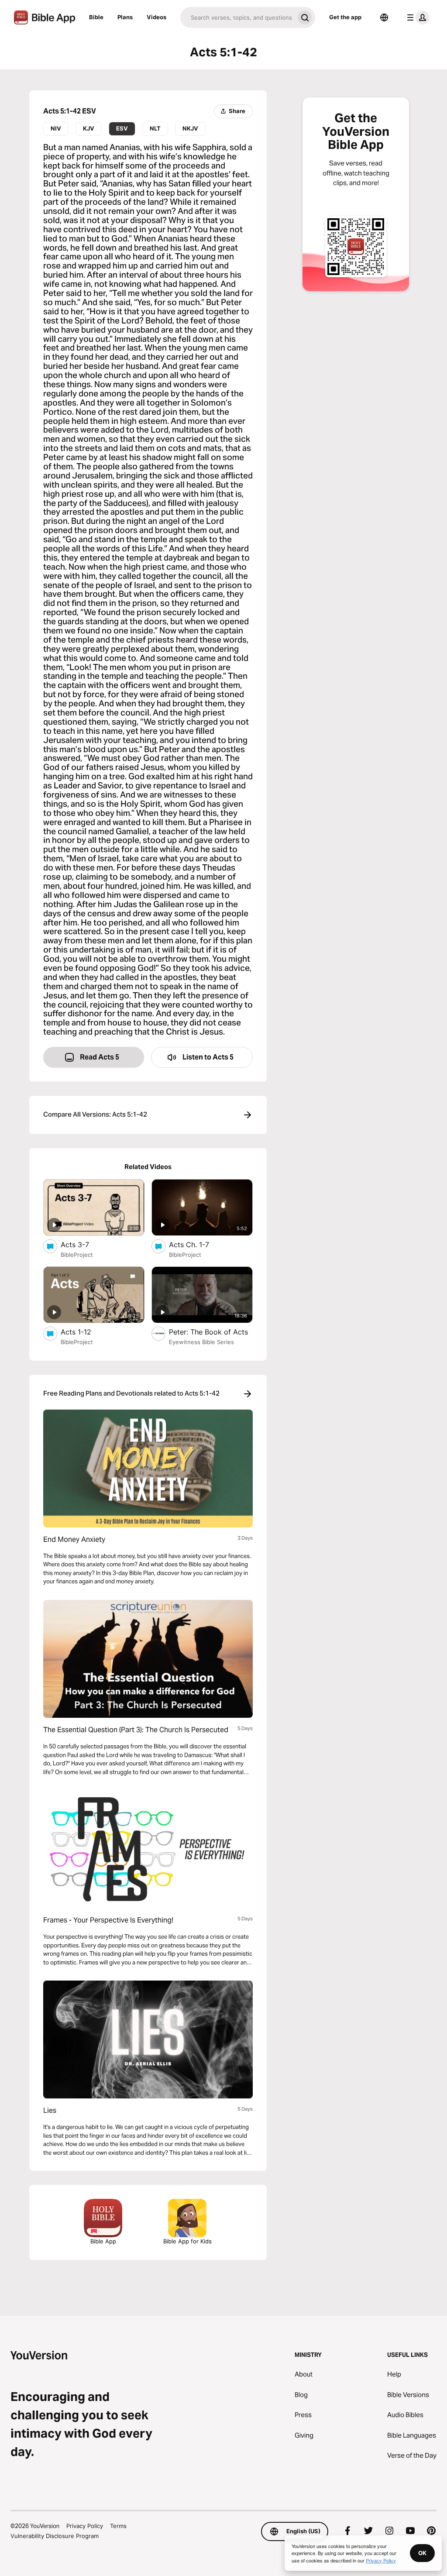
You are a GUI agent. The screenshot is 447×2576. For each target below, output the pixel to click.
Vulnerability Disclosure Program (55, 2536)
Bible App (103, 2241)
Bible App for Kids (187, 2241)
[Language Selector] (384, 17)
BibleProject (77, 1255)
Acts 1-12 (85, 1332)
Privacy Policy (85, 2526)
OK (422, 2553)
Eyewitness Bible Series (201, 1342)
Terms (118, 2526)
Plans (125, 17)
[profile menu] (416, 17)
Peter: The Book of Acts (211, 1332)
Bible (96, 17)
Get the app (345, 17)
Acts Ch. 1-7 (198, 1244)
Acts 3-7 (83, 1244)
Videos (156, 17)
